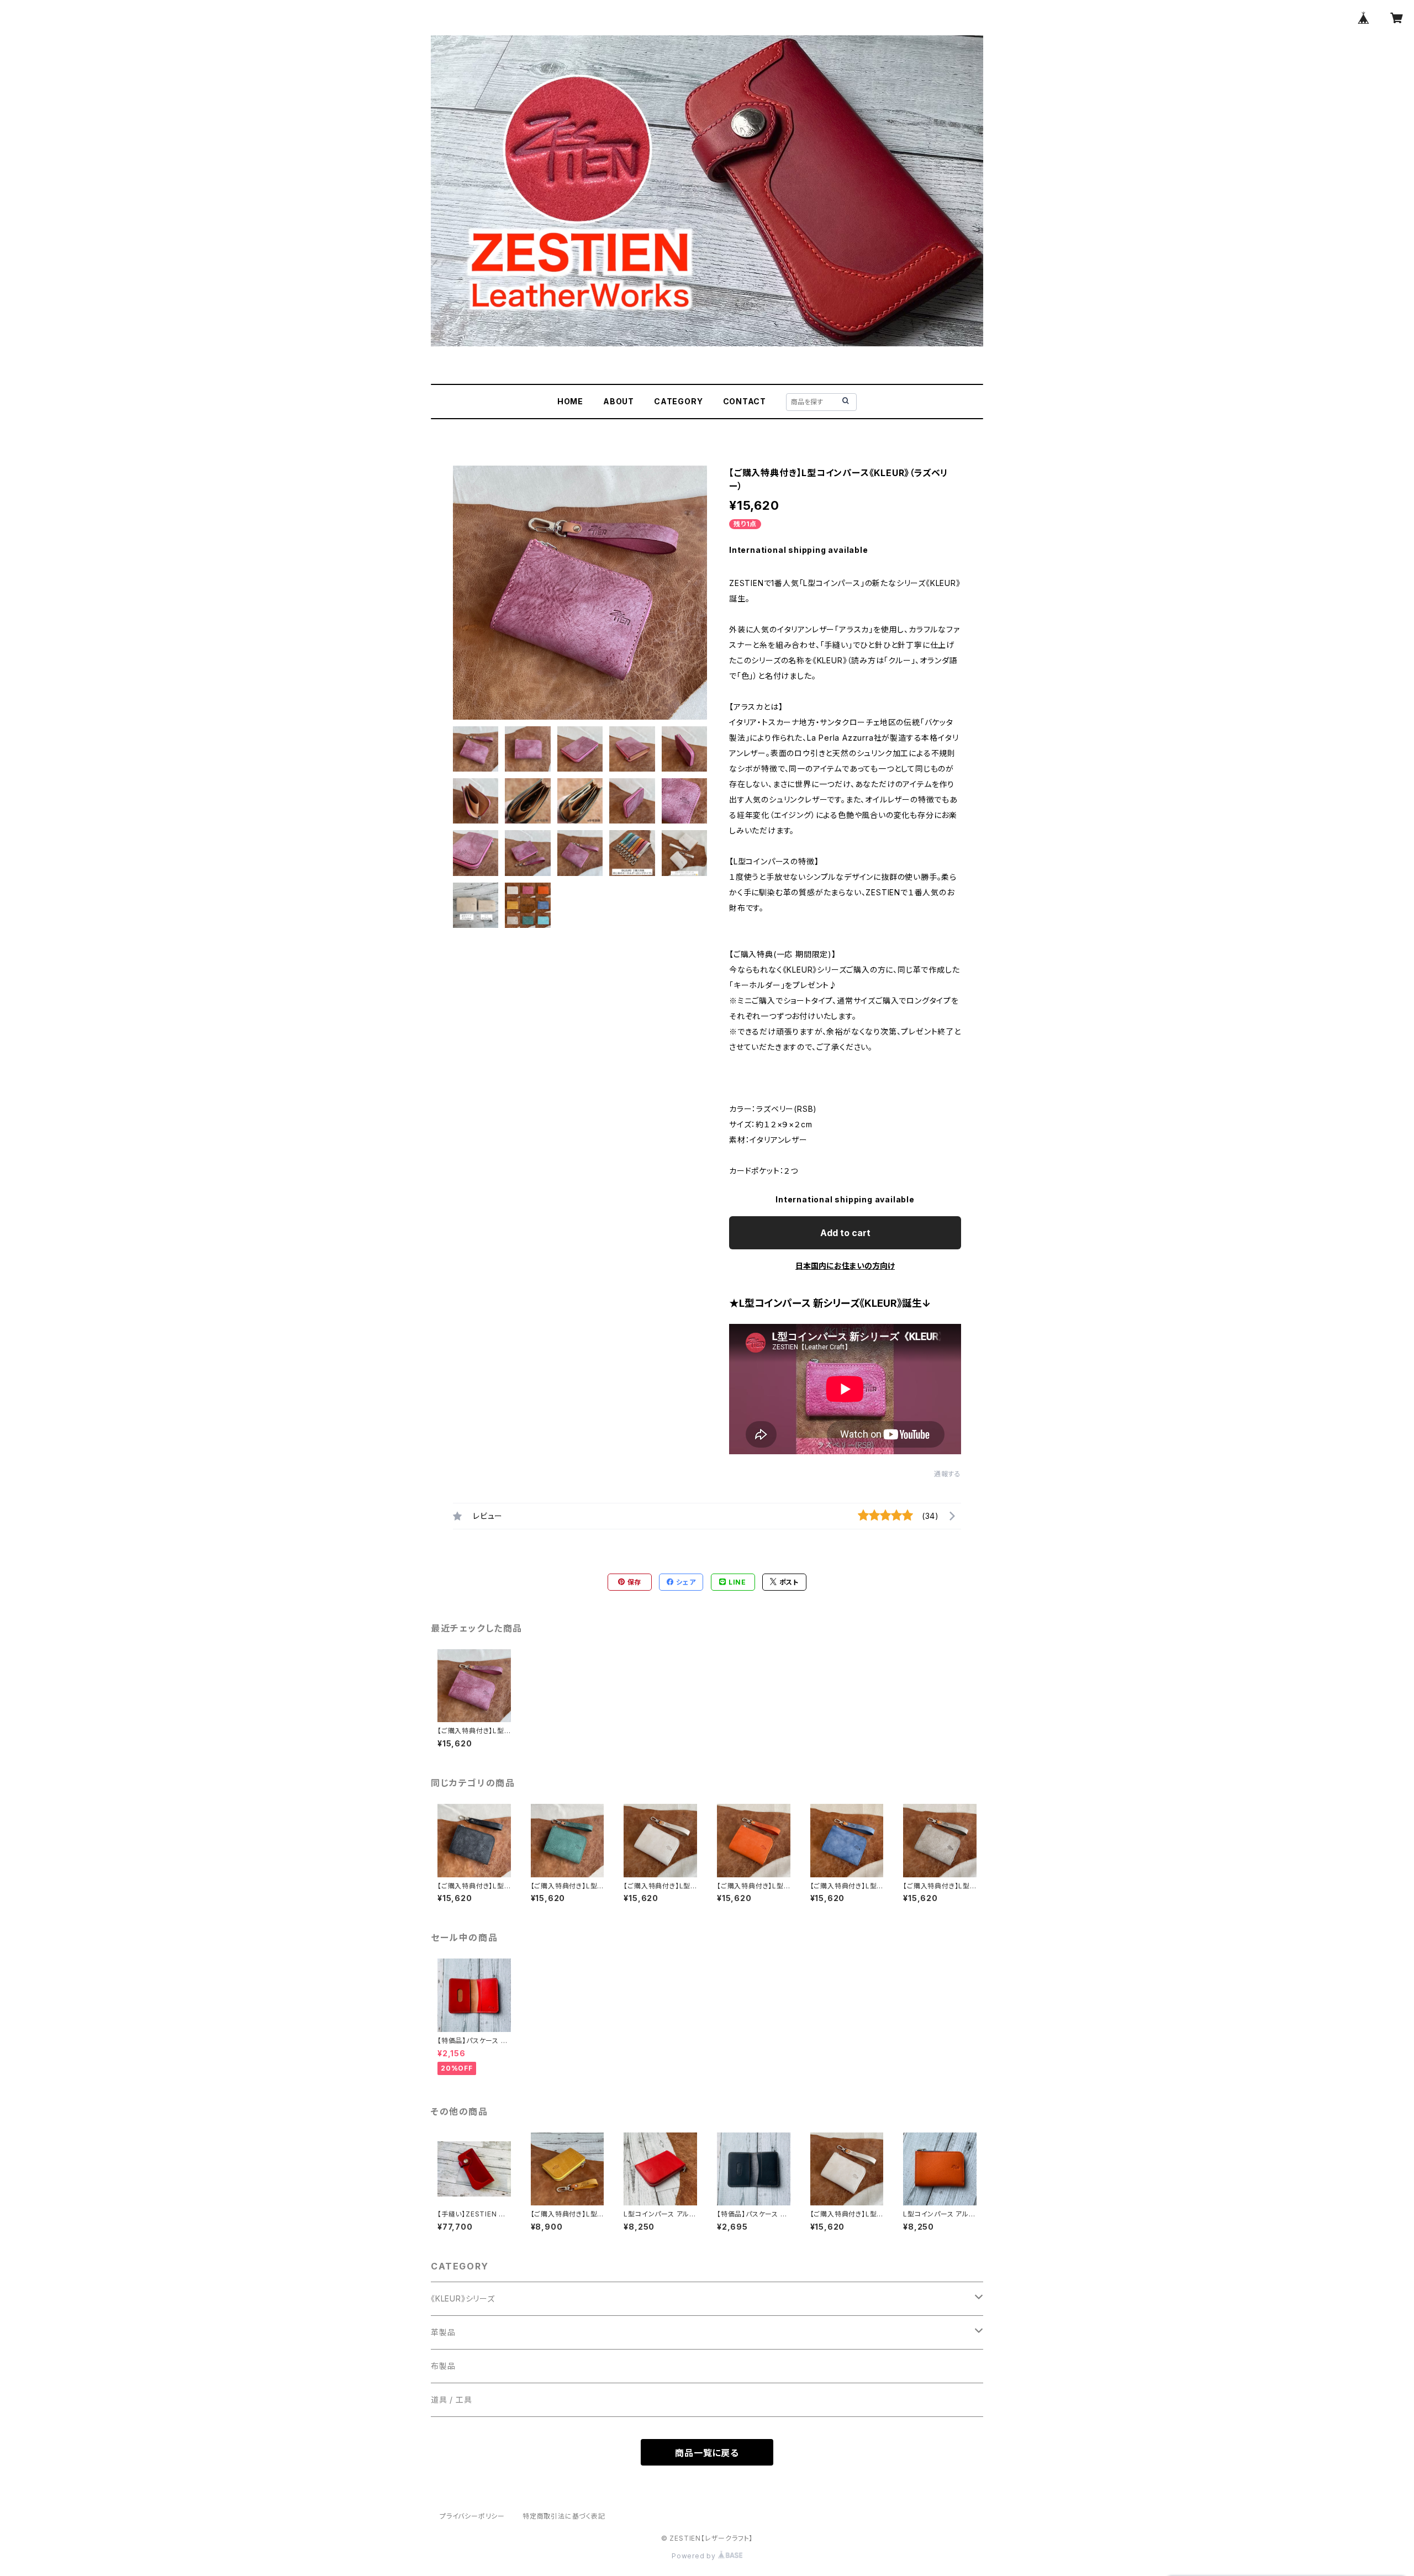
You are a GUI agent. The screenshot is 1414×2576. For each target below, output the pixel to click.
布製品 (443, 2366)
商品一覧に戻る (707, 2453)
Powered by (695, 2556)
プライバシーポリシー (472, 2516)
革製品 (443, 2332)
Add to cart (845, 1233)
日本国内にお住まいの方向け (845, 1266)
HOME (570, 401)
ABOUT (619, 401)
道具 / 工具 (452, 2400)
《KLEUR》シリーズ (463, 2298)
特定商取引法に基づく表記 (564, 2516)
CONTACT (745, 401)
